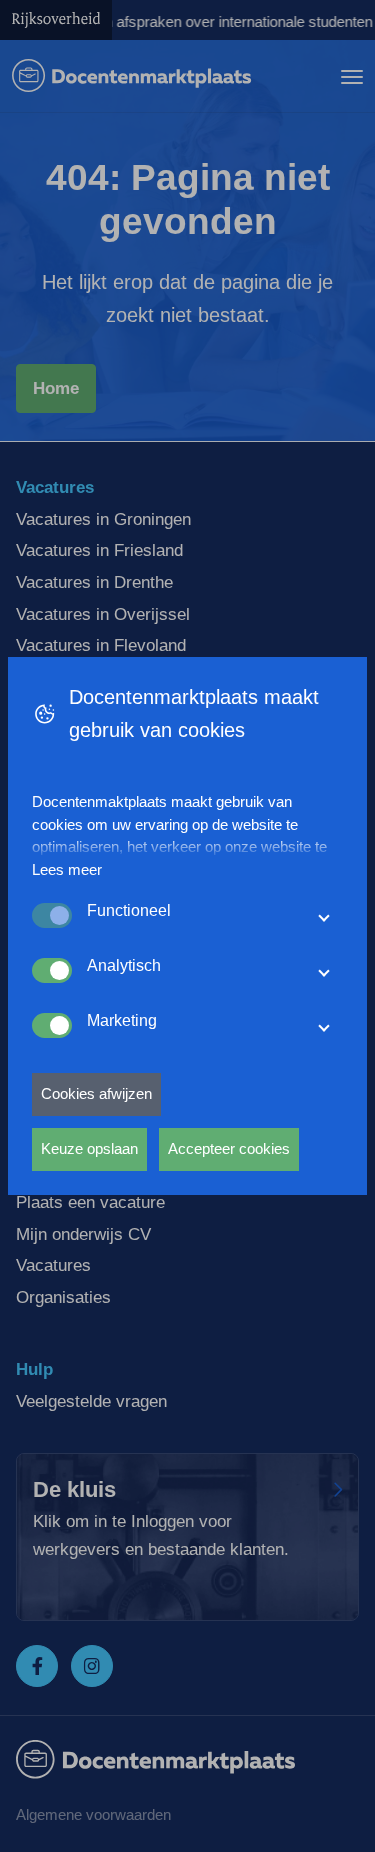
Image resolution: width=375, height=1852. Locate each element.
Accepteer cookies (229, 1148)
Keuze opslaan (89, 1148)
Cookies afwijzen (96, 1093)
